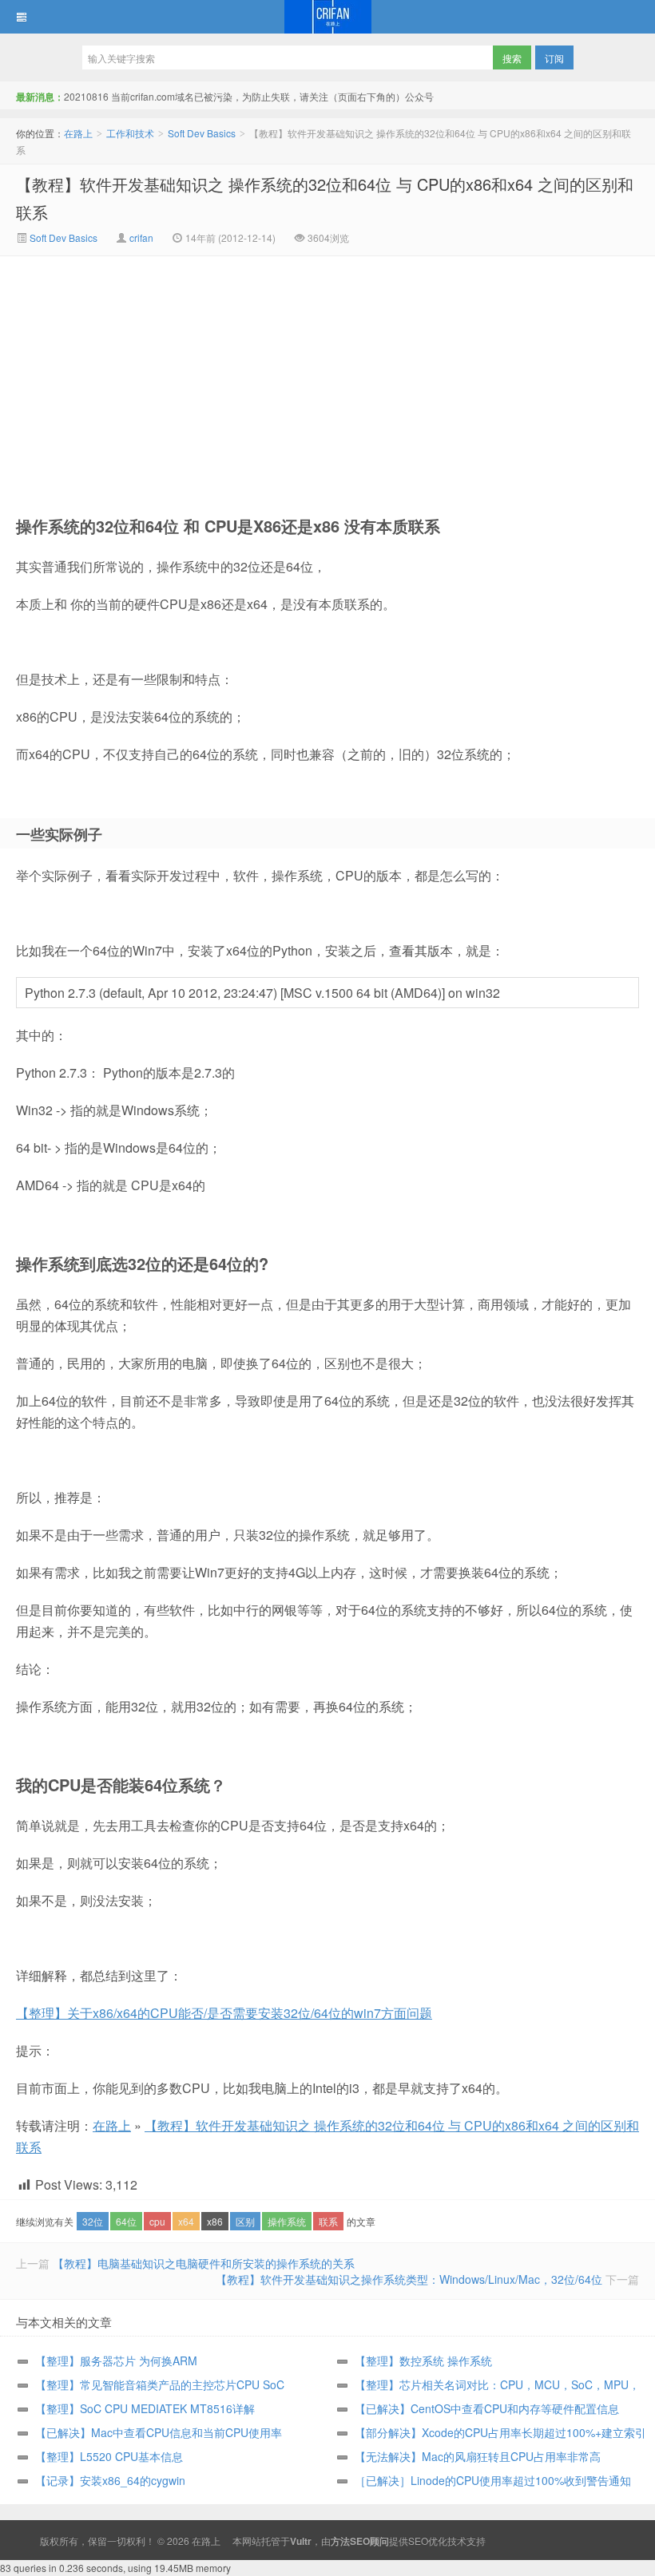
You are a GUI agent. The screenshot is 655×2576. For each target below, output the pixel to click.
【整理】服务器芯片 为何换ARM (116, 2360)
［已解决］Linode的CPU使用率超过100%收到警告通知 (493, 2480)
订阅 (554, 58)
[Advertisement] (193, 376)
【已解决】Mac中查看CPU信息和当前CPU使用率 (159, 2432)
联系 (328, 2221)
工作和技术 (130, 133)
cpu (157, 2221)
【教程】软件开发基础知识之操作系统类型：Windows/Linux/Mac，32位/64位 (409, 2279)
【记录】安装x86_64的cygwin (110, 2480)
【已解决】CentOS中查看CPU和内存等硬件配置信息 (487, 2408)
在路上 (327, 17)
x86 (215, 2221)
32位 (93, 2221)
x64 (186, 2221)
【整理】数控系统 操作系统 (423, 2360)
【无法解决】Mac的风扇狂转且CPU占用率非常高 (478, 2456)
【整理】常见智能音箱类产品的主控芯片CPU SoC (160, 2384)
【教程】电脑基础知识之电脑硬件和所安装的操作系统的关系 (204, 2263)
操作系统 (287, 2221)
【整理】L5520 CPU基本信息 (109, 2456)
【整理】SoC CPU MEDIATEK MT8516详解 (145, 2408)
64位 (126, 2221)
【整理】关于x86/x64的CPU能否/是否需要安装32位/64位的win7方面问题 (224, 2013)
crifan (141, 237)
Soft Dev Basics (202, 133)
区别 (245, 2221)
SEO (418, 2540)
